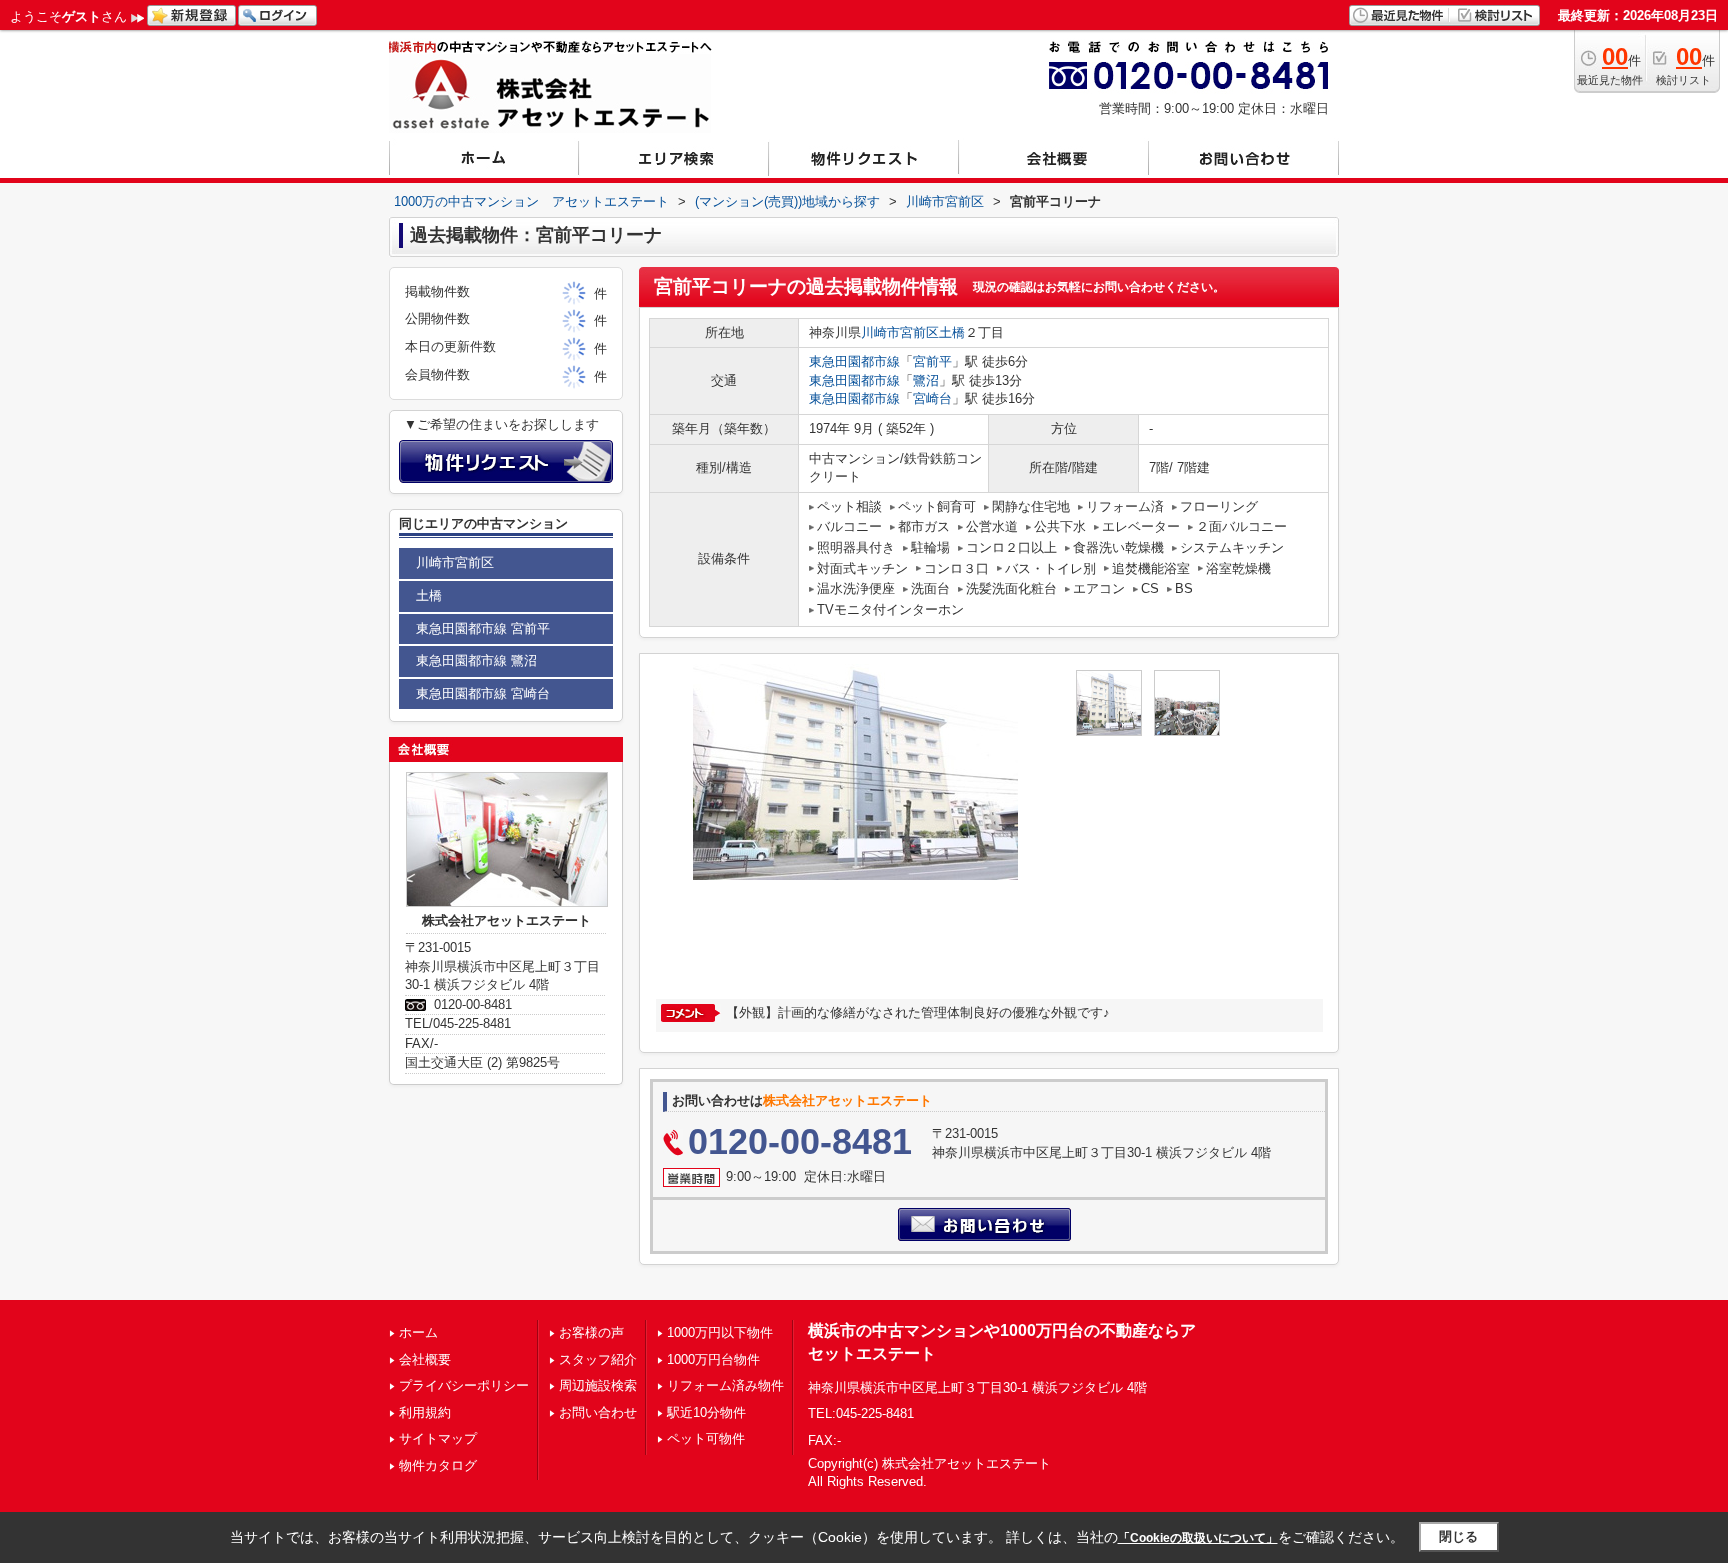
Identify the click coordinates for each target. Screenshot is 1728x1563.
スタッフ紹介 (598, 1359)
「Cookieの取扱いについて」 (1198, 1538)
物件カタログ (438, 1465)
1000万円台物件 (713, 1359)
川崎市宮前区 (900, 332)
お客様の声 (591, 1332)
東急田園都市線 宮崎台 (483, 693)
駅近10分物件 (706, 1412)
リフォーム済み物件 (725, 1385)
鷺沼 (926, 380)
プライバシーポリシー (464, 1385)
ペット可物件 (706, 1438)
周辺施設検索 (598, 1385)
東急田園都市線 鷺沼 (476, 660)
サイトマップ (438, 1438)
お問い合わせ (598, 1412)
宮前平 (932, 361)
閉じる (1458, 1536)
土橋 (952, 332)
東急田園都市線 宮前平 (483, 628)
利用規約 (425, 1412)
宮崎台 (932, 398)
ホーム (418, 1332)
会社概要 (425, 1359)
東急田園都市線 (854, 361)
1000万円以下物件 (720, 1332)
